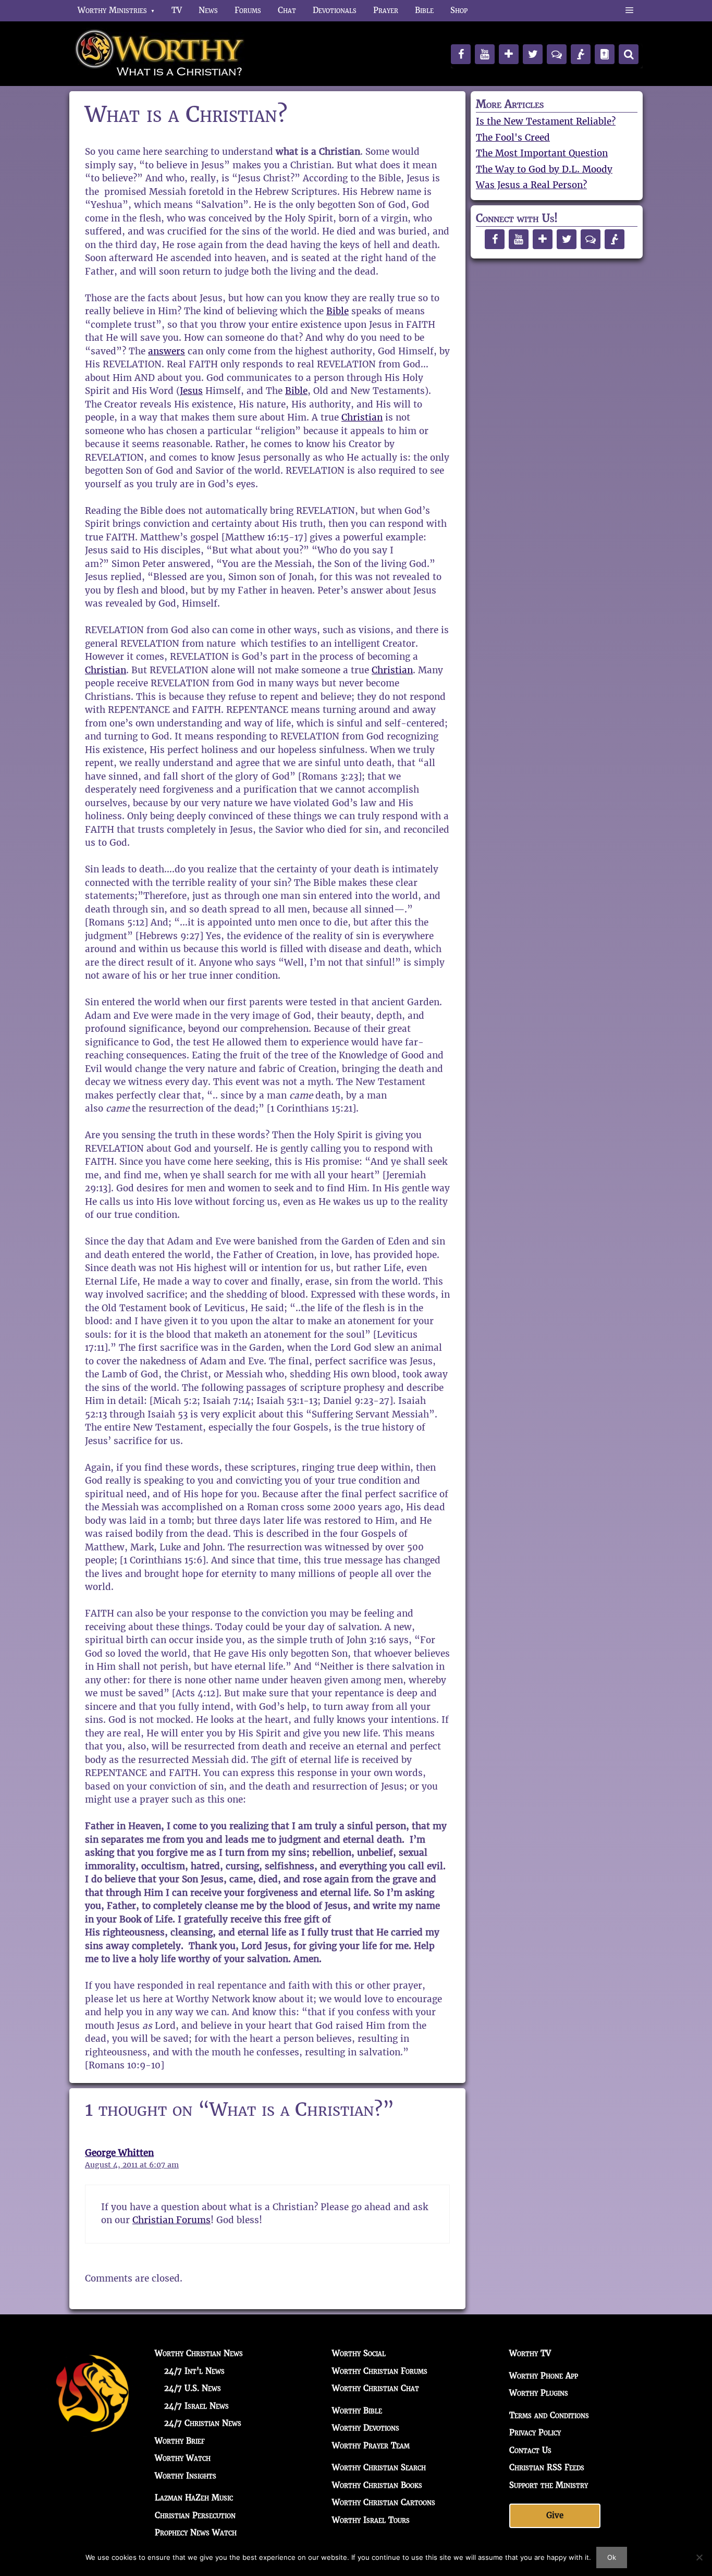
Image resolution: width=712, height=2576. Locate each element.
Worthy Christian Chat (376, 2388)
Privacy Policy (535, 2432)
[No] (699, 2557)
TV (177, 10)
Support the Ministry (549, 2485)
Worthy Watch (183, 2458)
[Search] (629, 54)
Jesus (191, 391)
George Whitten (119, 2153)
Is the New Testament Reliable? (546, 121)
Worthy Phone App (544, 2376)
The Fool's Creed (513, 138)
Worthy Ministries (112, 10)
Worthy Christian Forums (380, 2371)
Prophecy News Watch (196, 2532)
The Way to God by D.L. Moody (544, 169)
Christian (362, 417)
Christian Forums (171, 2220)
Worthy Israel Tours (371, 2520)
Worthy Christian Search (379, 2467)
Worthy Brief (180, 2441)
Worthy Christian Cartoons (384, 2502)
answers (167, 351)
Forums (248, 10)
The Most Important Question (542, 153)
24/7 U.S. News (193, 2388)
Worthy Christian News (199, 2353)
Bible (424, 10)
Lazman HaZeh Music (194, 2498)
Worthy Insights (186, 2476)
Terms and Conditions (549, 2415)
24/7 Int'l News (194, 2371)
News (208, 10)
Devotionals (335, 10)
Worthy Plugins (539, 2393)
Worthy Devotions (366, 2428)
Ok (612, 2557)
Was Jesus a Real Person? (531, 185)
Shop (459, 10)
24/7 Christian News (203, 2423)
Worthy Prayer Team (371, 2445)
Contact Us (530, 2450)
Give (555, 2515)
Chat (287, 10)
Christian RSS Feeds (547, 2467)
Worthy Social (359, 2353)
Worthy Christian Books (377, 2485)
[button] (629, 10)
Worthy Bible (357, 2411)
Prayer (386, 10)
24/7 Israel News (197, 2406)
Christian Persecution (195, 2515)
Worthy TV (530, 2353)
